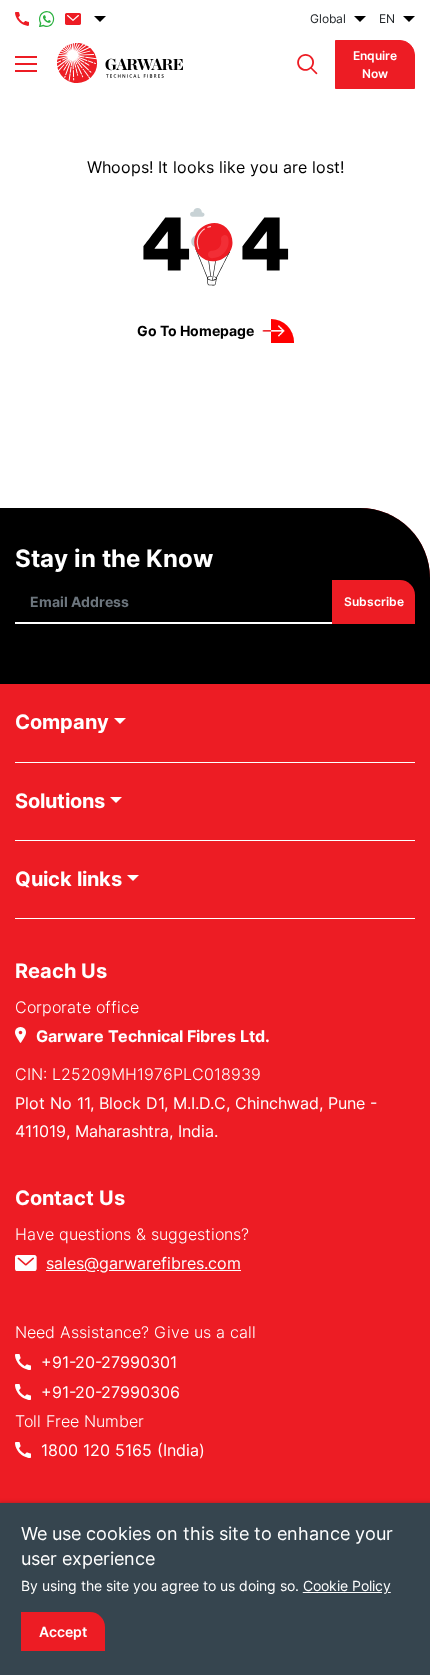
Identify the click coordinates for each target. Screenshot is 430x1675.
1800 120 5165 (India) (123, 1450)
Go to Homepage (195, 330)
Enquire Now (375, 64)
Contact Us (70, 1198)
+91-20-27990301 (109, 1362)
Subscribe (373, 602)
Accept (63, 1631)
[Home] (120, 63)
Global (328, 18)
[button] (302, 64)
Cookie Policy (347, 1585)
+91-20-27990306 (110, 1392)
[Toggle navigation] (26, 64)
